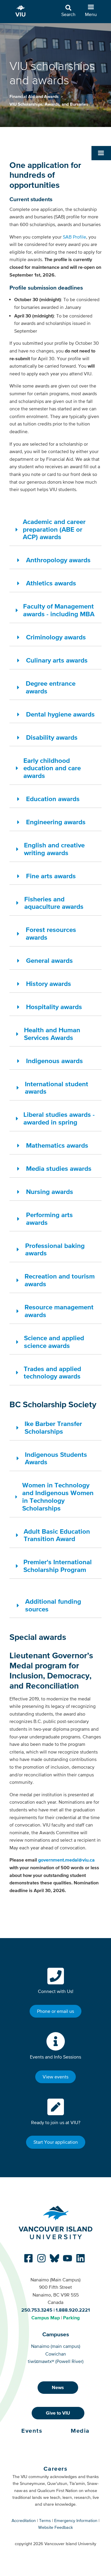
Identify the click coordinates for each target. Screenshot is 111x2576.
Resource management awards (59, 1311)
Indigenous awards (54, 1061)
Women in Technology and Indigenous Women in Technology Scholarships (58, 1496)
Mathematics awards (57, 1145)
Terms (45, 2521)
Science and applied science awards (54, 1342)
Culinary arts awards (57, 660)
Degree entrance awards (51, 687)
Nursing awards (50, 1192)
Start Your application (56, 2142)
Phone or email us (55, 2011)
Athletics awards (51, 583)
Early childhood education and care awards (52, 768)
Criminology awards (56, 637)
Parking (71, 2318)
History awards (49, 984)
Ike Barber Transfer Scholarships (53, 1427)
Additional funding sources (53, 1605)
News (58, 2387)
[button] (101, 153)
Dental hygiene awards (60, 714)
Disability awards (52, 737)
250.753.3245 (37, 2310)
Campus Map (46, 2318)
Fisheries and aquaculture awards (54, 903)
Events (32, 2431)
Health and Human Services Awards (52, 1034)
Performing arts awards (49, 1219)
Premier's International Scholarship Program (58, 1566)
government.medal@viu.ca (66, 1860)
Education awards (53, 799)
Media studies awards (59, 1168)
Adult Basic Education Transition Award (57, 1535)
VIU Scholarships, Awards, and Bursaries (49, 104)
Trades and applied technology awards (52, 1373)
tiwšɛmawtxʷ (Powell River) (56, 2361)
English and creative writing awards (54, 849)
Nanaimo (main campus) (56, 2346)
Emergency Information (76, 2521)
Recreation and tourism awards (60, 1280)
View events (55, 2077)
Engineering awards (56, 822)
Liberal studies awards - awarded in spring (59, 1118)
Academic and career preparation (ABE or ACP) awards (54, 529)
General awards (49, 960)
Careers (56, 2469)
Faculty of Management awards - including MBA (59, 610)
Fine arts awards (51, 876)
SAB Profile (74, 237)
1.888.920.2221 (73, 2310)
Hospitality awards (54, 1007)
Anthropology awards (58, 560)
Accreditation (24, 2521)
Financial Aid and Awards (35, 96)
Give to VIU (58, 2413)
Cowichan (56, 2354)
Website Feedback (55, 2527)
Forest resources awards (51, 933)
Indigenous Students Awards (56, 1458)
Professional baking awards (55, 1249)
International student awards (57, 1088)
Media (80, 2431)
